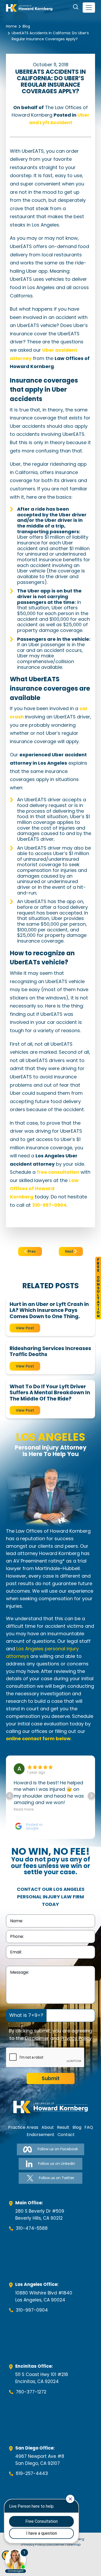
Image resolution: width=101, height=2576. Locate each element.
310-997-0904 (32, 2310)
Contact (66, 2135)
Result (63, 2127)
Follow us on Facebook (58, 2149)
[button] (91, 1796)
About (48, 2127)
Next (70, 1251)
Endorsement (41, 2135)
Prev (31, 1251)
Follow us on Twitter (57, 2178)
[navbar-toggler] (89, 8)
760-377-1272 (31, 2392)
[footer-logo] (51, 2107)
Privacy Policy (76, 2038)
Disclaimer (37, 2038)
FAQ (89, 2127)
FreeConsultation (98, 1288)
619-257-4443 (32, 2473)
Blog (26, 26)
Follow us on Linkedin (57, 2164)
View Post (25, 1328)
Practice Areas (23, 2127)
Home (11, 26)
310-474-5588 (32, 2228)
